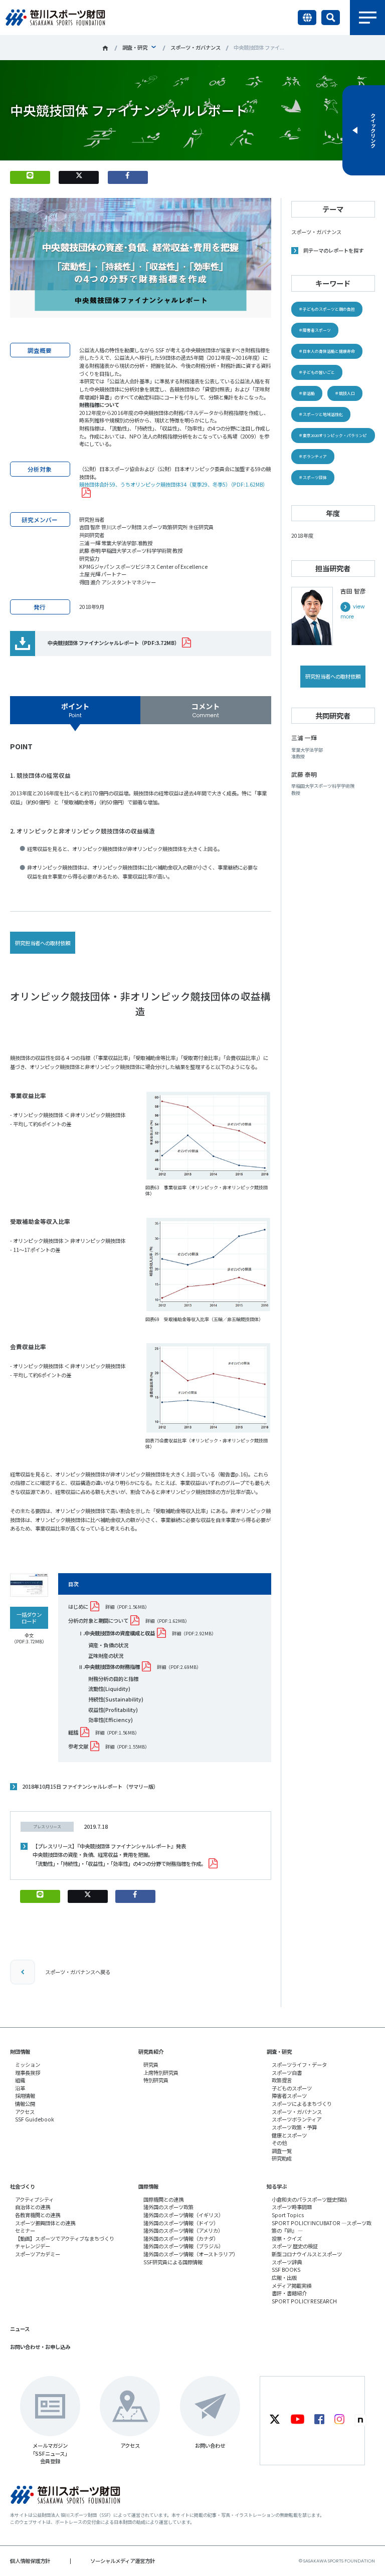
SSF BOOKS (286, 2270)
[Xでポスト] (79, 177)
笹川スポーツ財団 (105, 48)
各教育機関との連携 (38, 2215)
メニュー (367, 18)
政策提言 (282, 2080)
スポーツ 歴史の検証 (295, 2246)
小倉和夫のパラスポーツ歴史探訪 (309, 2199)
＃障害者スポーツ (315, 330)
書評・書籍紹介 (289, 2293)
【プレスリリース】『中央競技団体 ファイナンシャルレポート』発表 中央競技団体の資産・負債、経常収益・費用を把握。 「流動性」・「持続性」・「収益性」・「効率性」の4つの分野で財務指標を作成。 (119, 1855)
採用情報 (25, 2096)
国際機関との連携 (163, 2199)
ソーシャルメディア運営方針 (123, 2561)
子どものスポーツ (292, 2088)
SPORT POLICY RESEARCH (304, 2301)
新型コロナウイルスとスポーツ (307, 2254)
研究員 (151, 2065)
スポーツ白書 (287, 2073)
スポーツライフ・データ (299, 2065)
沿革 (20, 2088)
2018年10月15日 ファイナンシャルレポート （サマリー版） (90, 1786)
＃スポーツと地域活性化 (321, 414)
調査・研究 (135, 47)
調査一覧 (282, 2151)
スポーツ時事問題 (292, 2207)
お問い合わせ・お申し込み (40, 2347)
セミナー (25, 2230)
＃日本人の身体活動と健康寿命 (327, 351)
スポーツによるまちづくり (302, 2104)
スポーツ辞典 (287, 2262)
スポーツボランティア (297, 2119)
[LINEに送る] (30, 177)
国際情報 (148, 2186)
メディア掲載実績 (292, 2286)
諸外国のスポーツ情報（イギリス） (183, 2215)
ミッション (28, 2065)
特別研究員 (156, 2080)
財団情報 (20, 2052)
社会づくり (23, 2186)
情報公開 (25, 2104)
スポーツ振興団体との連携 (45, 2223)
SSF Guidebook (35, 2119)
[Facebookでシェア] (128, 177)
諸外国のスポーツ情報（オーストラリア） (191, 2254)
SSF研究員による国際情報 (173, 2262)
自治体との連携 (33, 2207)
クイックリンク (373, 130)
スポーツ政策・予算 (294, 2127)
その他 (279, 2143)
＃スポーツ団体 (313, 477)
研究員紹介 (151, 2052)
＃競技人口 (345, 393)
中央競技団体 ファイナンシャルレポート (114, 643)
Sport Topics (288, 2215)
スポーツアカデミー (38, 2254)
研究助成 (282, 2158)
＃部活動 (307, 393)
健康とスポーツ (289, 2135)
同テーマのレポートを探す (333, 250)
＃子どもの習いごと (317, 372)
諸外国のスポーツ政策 (168, 2207)
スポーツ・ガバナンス (196, 47)
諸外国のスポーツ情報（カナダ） (181, 2238)
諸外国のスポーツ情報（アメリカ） (183, 2230)
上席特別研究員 (161, 2073)
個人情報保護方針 (30, 2561)
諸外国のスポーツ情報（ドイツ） (181, 2223)
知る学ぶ (277, 2186)
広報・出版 (284, 2278)
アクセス (25, 2112)
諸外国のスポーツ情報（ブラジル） (183, 2246)
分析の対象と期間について (98, 1621)
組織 (20, 2080)
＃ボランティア (313, 456)
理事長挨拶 (28, 2073)
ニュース (20, 2329)
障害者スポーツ (289, 2096)
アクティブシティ (34, 2199)
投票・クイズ (287, 2238)
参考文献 (78, 1746)
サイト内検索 (331, 18)
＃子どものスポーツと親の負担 (327, 309)
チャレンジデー (33, 2246)
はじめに (78, 1606)
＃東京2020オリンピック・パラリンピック (333, 438)
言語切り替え (307, 18)
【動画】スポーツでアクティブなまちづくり (65, 2238)
